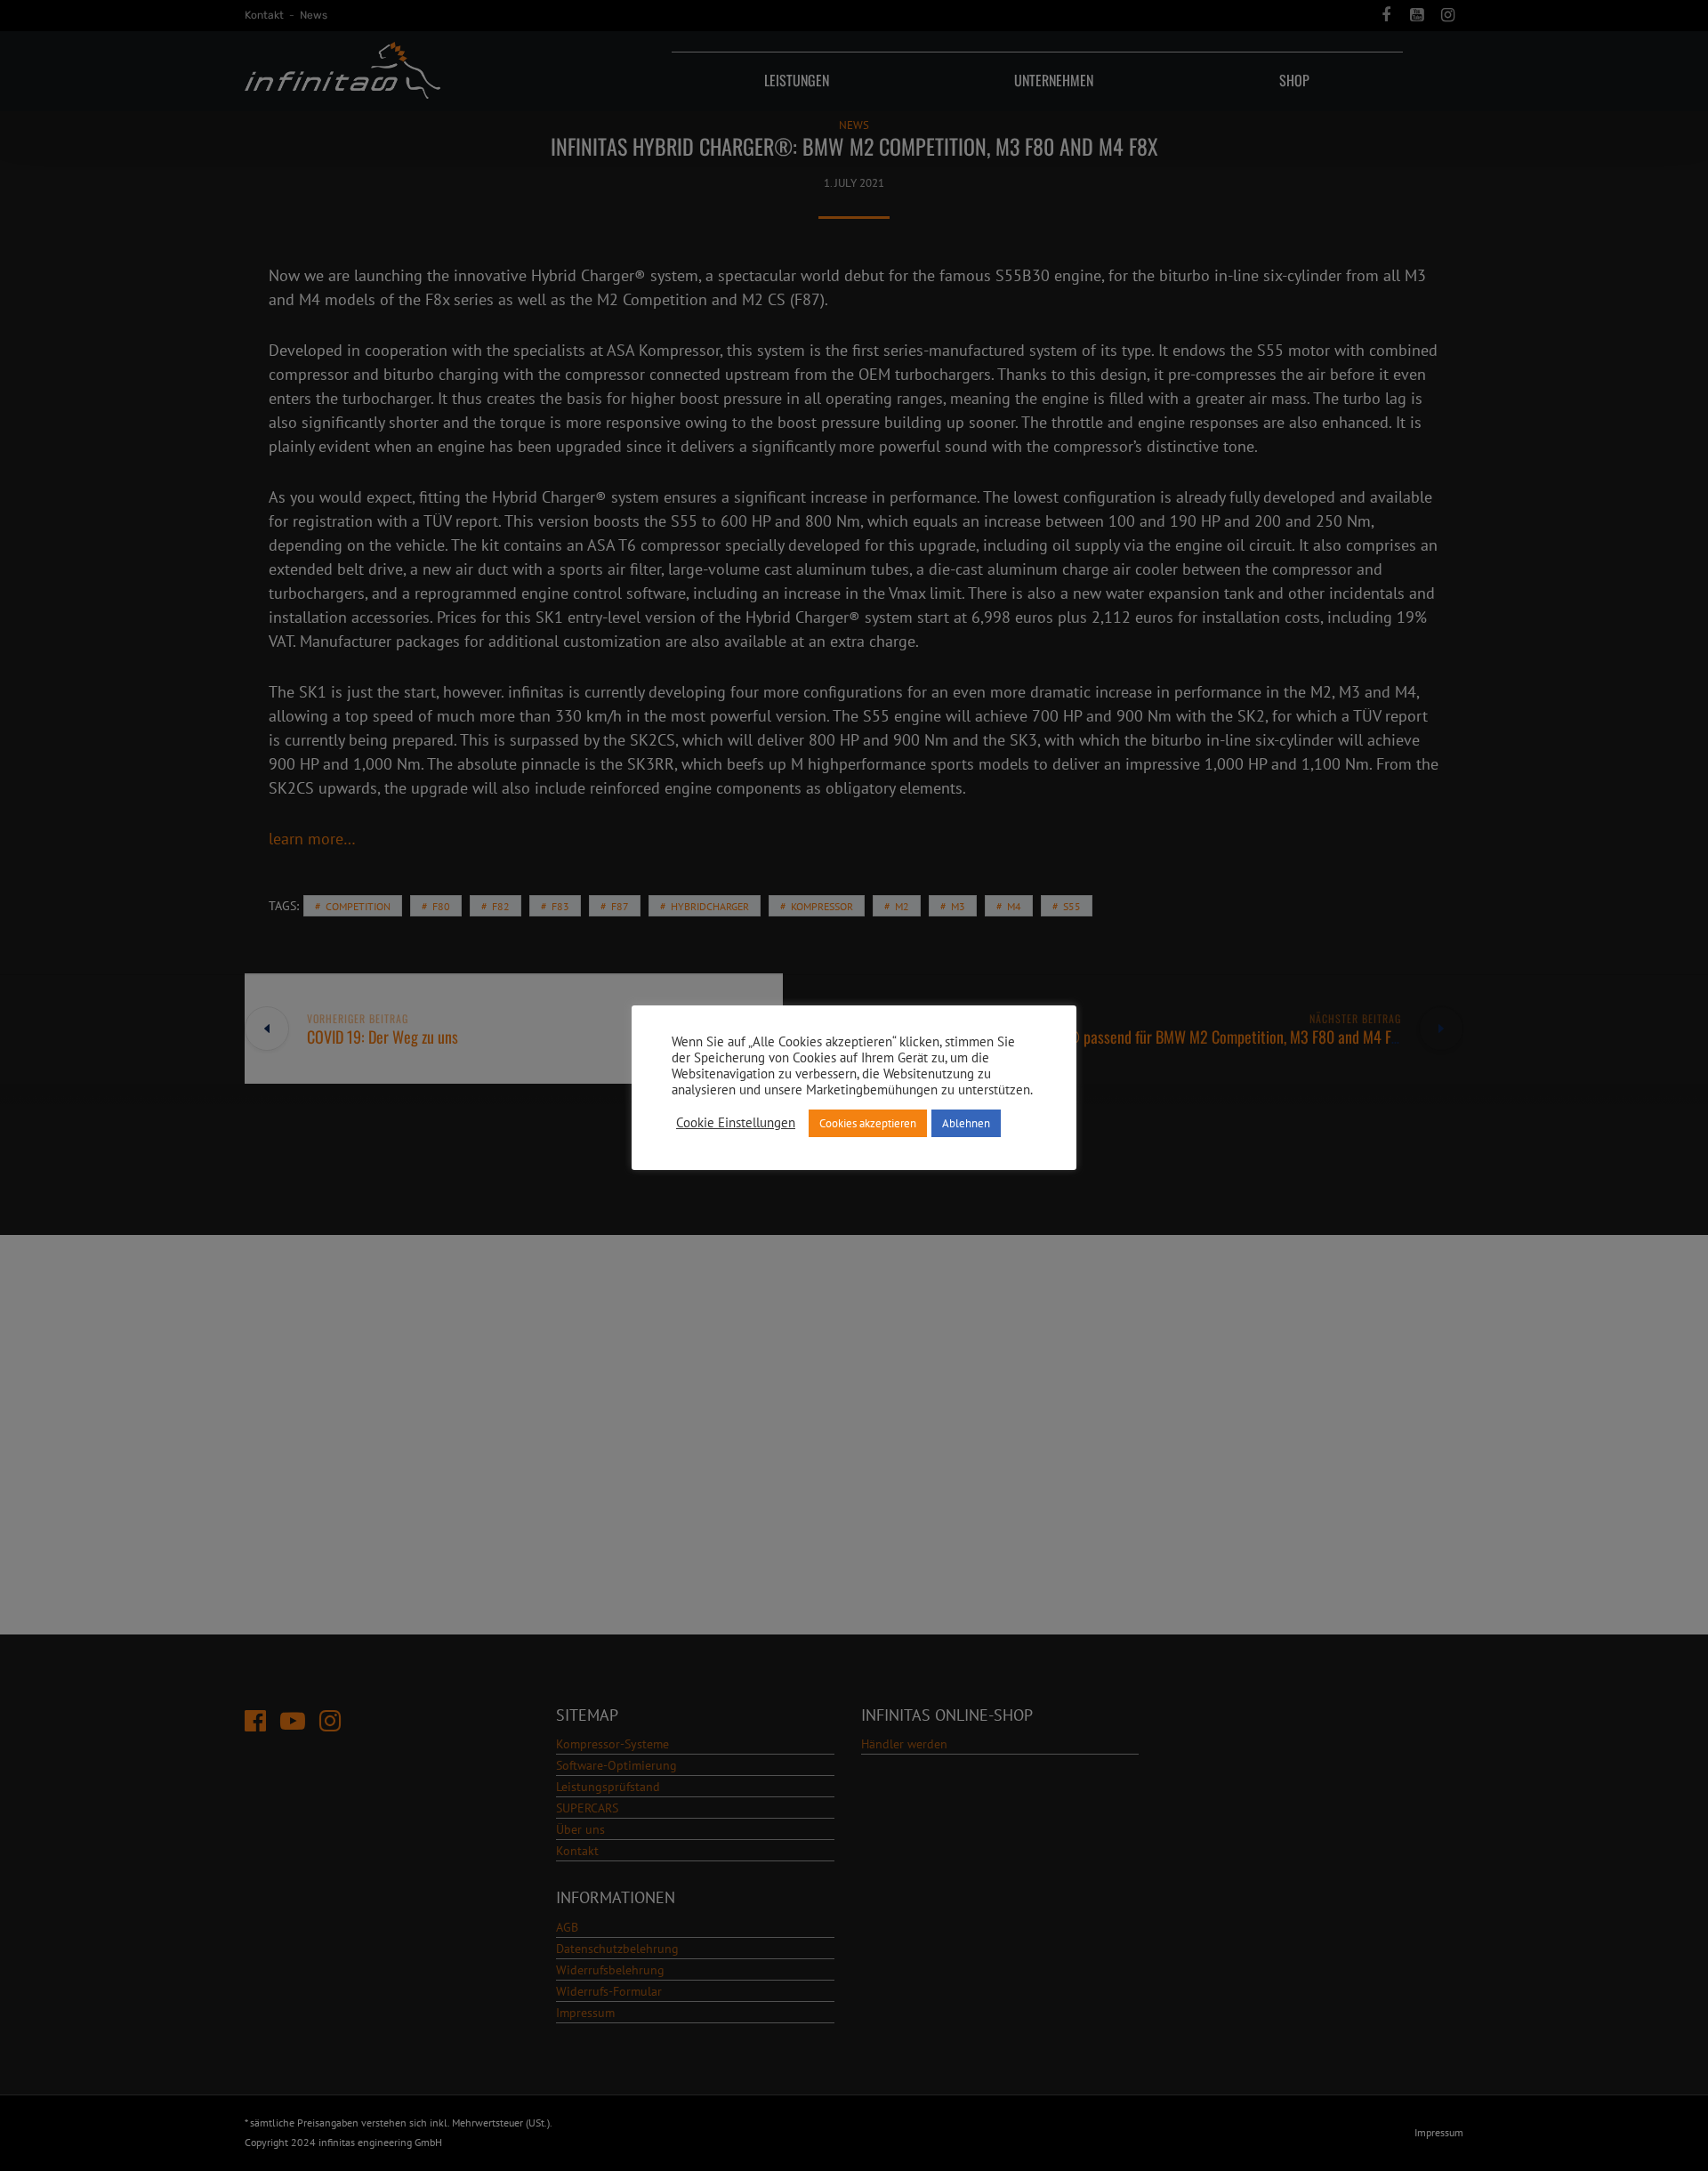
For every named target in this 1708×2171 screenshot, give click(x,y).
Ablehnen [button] (966, 1123)
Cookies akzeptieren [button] (868, 1123)
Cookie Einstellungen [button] (736, 1123)
